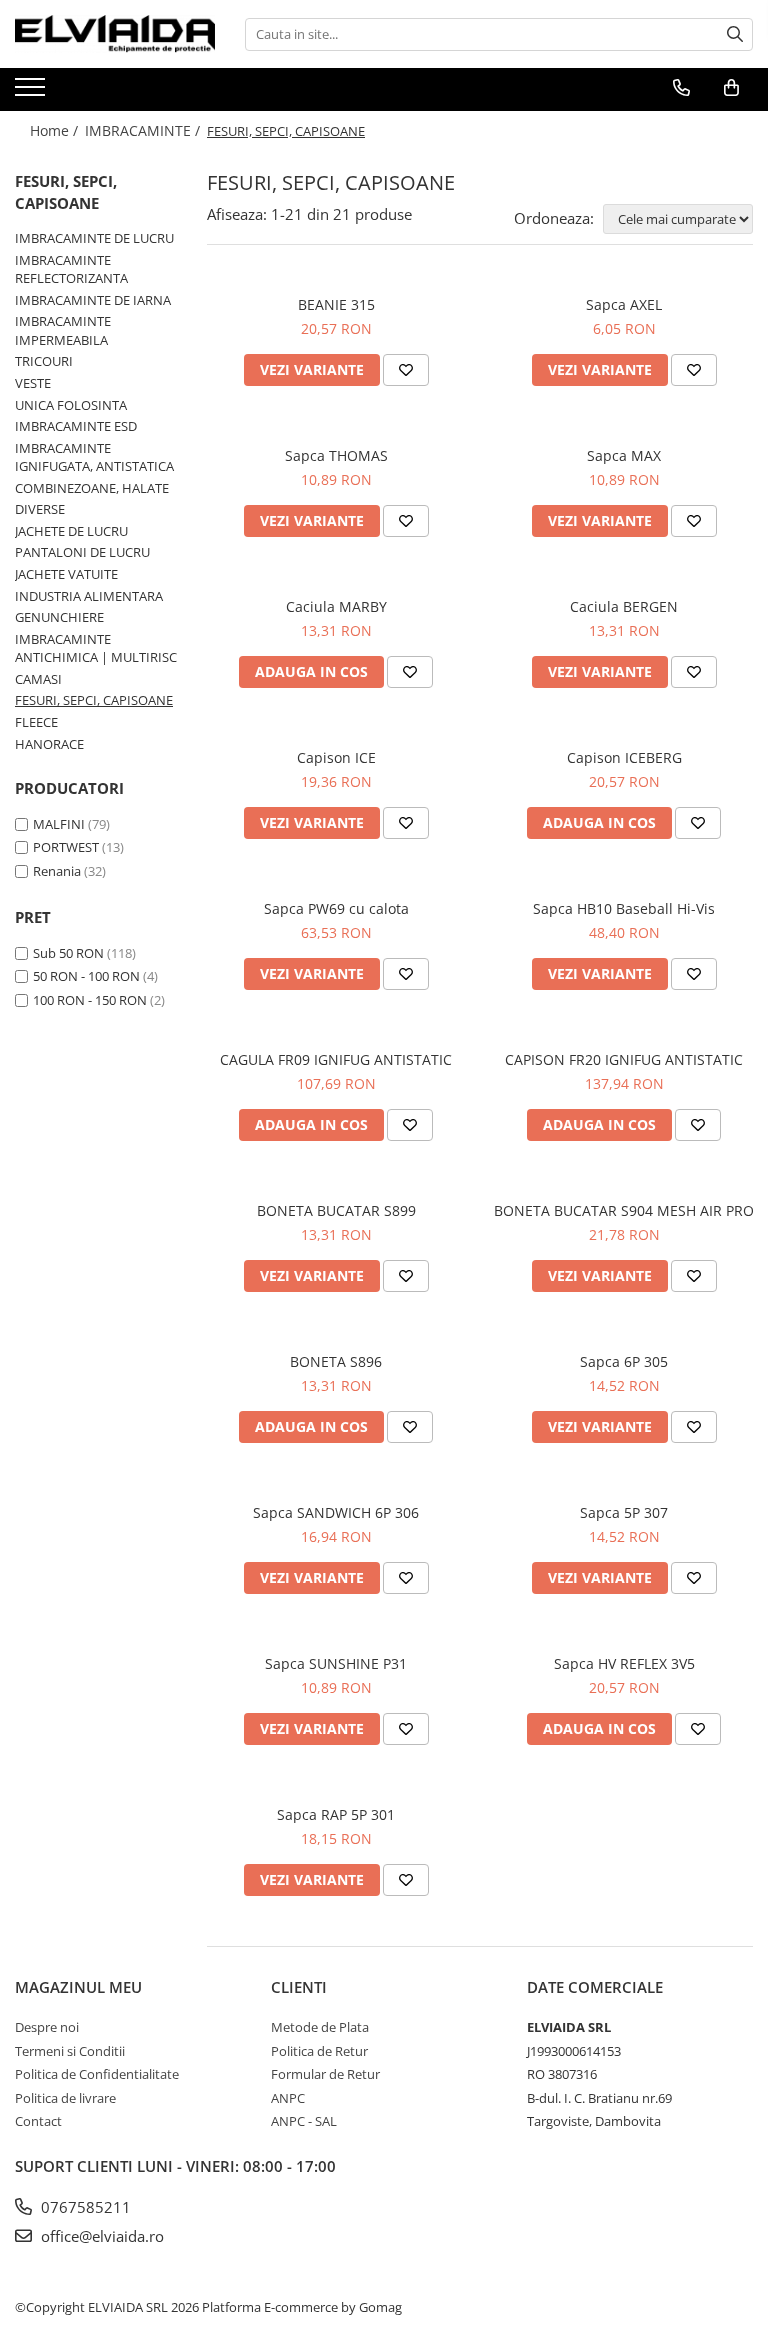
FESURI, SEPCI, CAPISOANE (94, 700)
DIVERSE (40, 509)
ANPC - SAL (304, 2121)
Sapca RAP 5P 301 (336, 1814)
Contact (38, 2121)
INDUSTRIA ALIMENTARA (89, 596)
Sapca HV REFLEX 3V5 (624, 1663)
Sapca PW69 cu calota (336, 908)
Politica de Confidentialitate (97, 2074)
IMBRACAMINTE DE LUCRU (94, 238)
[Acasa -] (115, 34)
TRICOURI (44, 361)
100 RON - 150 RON (90, 1000)
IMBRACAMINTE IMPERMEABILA (63, 330)
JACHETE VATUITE (66, 574)
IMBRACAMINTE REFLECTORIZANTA (71, 269)
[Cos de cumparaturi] (731, 88)
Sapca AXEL (624, 304)
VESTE (33, 383)
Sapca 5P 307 (624, 1512)
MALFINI (59, 824)
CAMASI (38, 679)
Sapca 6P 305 (624, 1361)
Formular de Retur (325, 2074)
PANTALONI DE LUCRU (82, 552)
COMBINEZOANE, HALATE (92, 488)
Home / (56, 130)
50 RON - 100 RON (86, 976)
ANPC (288, 2098)
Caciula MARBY (336, 606)
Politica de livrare (65, 2098)
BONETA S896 (336, 1361)
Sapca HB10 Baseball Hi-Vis (624, 908)
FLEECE (36, 722)
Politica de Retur (319, 2051)
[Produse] (32, 93)
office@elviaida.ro (100, 2236)
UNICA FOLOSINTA (71, 405)
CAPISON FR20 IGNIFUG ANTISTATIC (624, 1059)
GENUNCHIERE (59, 617)
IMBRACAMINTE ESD (76, 426)
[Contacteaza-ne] (681, 88)
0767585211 (84, 2207)
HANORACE (49, 744)
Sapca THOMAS (336, 455)
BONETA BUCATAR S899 (336, 1210)
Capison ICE (336, 757)
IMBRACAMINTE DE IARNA (93, 300)
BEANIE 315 (336, 304)
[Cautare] (735, 34)
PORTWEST (66, 847)
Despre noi (47, 2027)
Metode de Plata (320, 2027)
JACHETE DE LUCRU (71, 531)
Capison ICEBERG (624, 757)
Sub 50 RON (68, 953)
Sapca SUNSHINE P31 (336, 1663)
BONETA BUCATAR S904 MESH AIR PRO (624, 1210)
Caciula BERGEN (624, 606)
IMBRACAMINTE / (144, 130)
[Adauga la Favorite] (406, 370)
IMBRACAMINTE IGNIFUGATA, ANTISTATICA (94, 457)
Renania (57, 871)
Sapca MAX (624, 455)
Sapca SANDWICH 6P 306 (336, 1512)
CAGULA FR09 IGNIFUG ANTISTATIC (336, 1059)
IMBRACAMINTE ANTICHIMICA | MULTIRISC (96, 648)
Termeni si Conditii (70, 2051)
